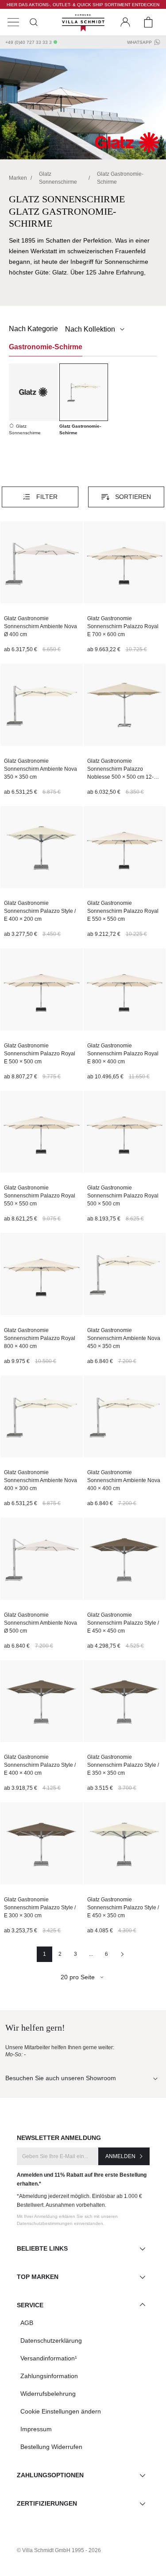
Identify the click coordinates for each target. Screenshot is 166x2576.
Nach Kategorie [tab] (33, 329)
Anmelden (120, 2156)
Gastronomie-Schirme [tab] (46, 347)
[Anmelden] (125, 22)
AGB (27, 2323)
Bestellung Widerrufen (51, 2447)
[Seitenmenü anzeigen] (13, 22)
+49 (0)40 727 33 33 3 (29, 42)
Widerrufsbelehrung (48, 2394)
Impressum (36, 2429)
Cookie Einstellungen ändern (61, 2411)
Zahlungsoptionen (50, 2475)
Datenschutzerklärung (51, 2340)
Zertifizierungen (47, 2503)
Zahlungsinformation (49, 2376)
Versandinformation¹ (49, 2358)
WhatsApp (139, 42)
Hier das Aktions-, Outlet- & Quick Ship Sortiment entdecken (83, 5)
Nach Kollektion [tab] (91, 329)
